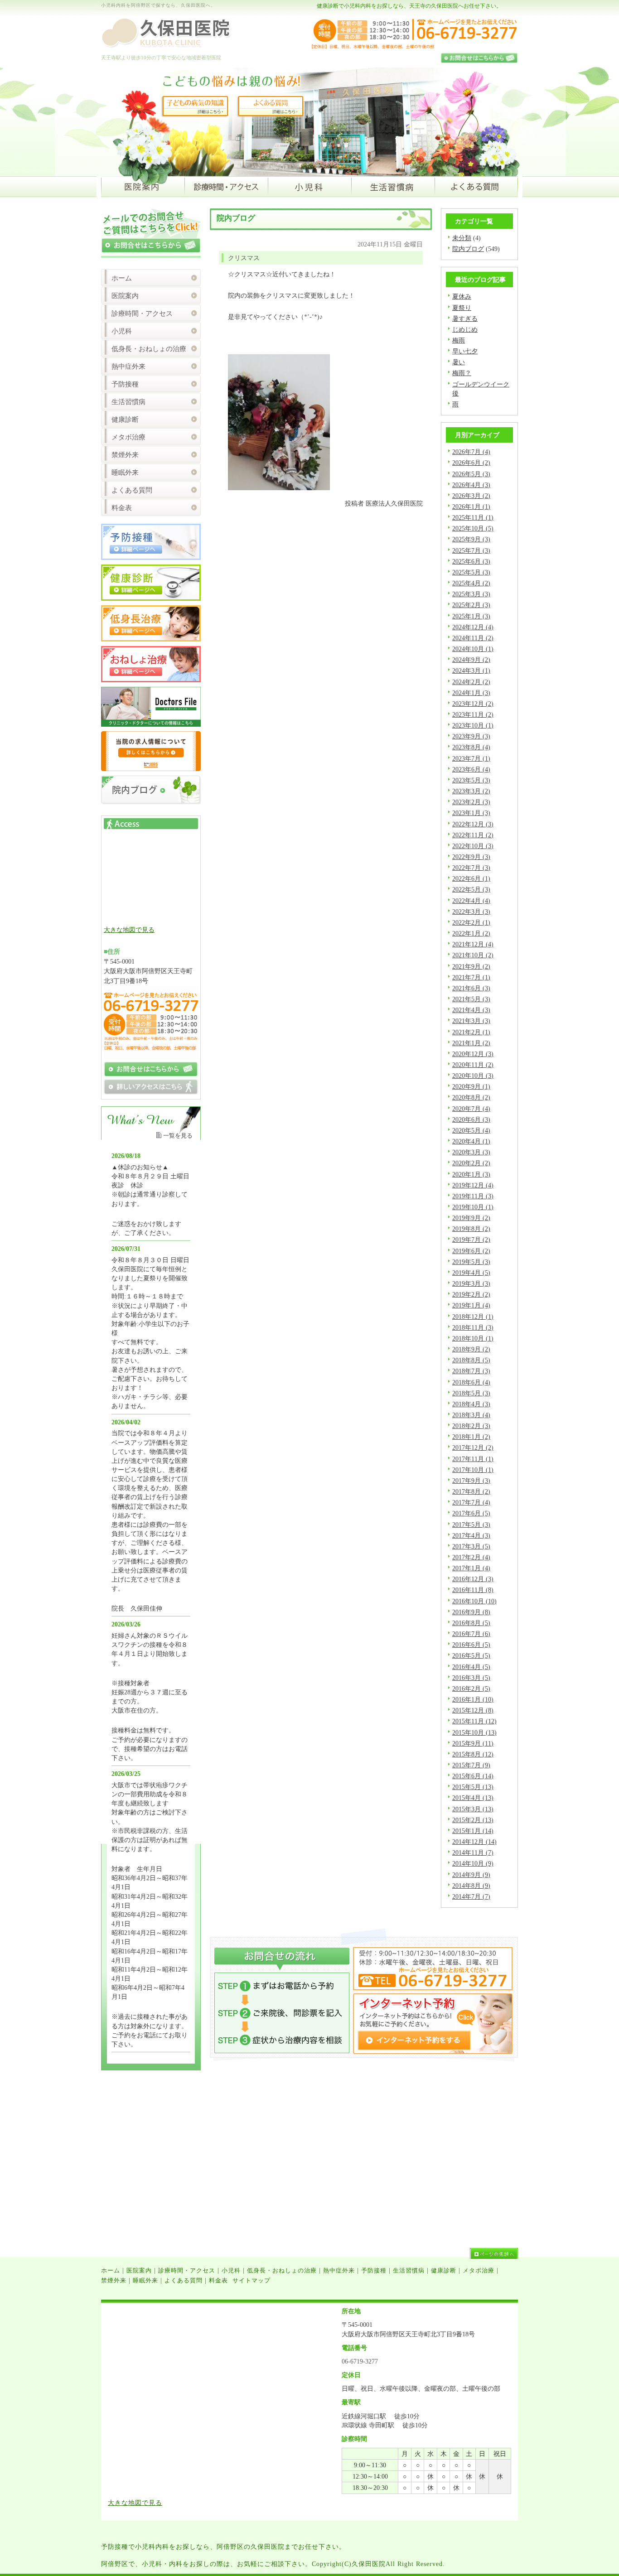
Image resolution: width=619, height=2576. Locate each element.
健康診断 (125, 420)
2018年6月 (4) (471, 1382)
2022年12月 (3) (473, 824)
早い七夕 (465, 351)
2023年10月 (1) (473, 725)
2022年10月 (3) (473, 846)
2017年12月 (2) (473, 1447)
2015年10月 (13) (474, 1732)
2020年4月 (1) (471, 1141)
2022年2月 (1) (471, 922)
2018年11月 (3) (473, 1327)
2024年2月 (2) (471, 682)
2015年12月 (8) (473, 1710)
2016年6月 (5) (471, 1645)
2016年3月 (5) (471, 1678)
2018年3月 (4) (471, 1415)
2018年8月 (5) (471, 1360)
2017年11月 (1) (473, 1459)
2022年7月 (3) (471, 868)
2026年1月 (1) (471, 507)
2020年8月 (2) (471, 1097)
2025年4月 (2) (471, 583)
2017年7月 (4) (471, 1502)
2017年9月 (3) (471, 1481)
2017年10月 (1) (473, 1470)
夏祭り (462, 308)
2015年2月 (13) (473, 1820)
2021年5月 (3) (471, 999)
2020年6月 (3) (471, 1119)
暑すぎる (465, 318)
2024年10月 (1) (473, 649)
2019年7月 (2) (471, 1240)
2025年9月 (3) (471, 539)
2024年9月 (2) (471, 660)
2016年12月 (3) (473, 1579)
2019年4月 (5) (471, 1273)
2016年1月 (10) (473, 1699)
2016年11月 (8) (473, 1590)
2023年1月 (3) (471, 813)
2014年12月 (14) (474, 1842)
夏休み (462, 296)
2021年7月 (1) (471, 977)
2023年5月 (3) (471, 780)
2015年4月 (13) (473, 1798)
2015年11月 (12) (474, 1721)
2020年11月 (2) (473, 1065)
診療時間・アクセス (142, 314)
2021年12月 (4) (473, 944)
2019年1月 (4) (471, 1305)
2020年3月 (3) (471, 1152)
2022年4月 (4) (471, 901)
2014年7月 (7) (471, 1896)
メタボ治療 (128, 437)
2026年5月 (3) (471, 474)
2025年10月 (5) (473, 528)
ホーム (122, 278)
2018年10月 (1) (473, 1338)
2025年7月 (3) (471, 550)
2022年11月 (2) (473, 835)
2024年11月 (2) (473, 638)
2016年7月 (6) (471, 1634)
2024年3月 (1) (471, 671)
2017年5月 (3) (471, 1524)
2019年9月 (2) (471, 1218)
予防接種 (125, 384)
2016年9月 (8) (471, 1612)
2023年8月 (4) (471, 747)
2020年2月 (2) (471, 1163)
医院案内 (125, 296)
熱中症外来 (128, 367)
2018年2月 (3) (471, 1426)
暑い (459, 362)
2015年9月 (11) (473, 1743)
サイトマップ (251, 2280)
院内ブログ (468, 249)
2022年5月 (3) (471, 889)
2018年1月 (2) (471, 1437)
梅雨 (459, 340)
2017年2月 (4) (471, 1557)
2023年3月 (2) (471, 791)
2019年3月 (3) (471, 1283)
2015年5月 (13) (473, 1787)
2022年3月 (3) (471, 912)
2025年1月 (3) (471, 616)
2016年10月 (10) (474, 1601)
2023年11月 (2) (473, 714)
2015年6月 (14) (473, 1776)
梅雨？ (462, 373)
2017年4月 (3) (471, 1535)
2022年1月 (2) (471, 933)
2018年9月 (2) (471, 1349)
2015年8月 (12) (473, 1754)
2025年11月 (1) (473, 517)
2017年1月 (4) (471, 1568)
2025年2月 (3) (471, 605)
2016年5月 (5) (471, 1655)
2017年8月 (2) (471, 1491)
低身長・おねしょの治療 (149, 349)
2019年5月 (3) (471, 1262)
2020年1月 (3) (471, 1174)
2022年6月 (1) (471, 878)
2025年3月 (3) (471, 594)
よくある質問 (132, 490)
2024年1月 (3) (471, 693)
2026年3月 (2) (471, 496)
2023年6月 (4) (471, 769)
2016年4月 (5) (471, 1667)
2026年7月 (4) (471, 452)
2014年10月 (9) (473, 1863)
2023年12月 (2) (473, 704)
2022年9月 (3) (471, 857)
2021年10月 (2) (473, 955)
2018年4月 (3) (471, 1404)
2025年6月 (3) (471, 561)
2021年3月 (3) (471, 1021)
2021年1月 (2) (471, 1043)
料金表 (122, 508)
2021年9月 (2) (471, 966)
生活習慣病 (128, 402)
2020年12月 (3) (473, 1054)
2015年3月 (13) (473, 1809)
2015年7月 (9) (471, 1765)
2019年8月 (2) (471, 1229)
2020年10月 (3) (473, 1076)
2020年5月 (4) (471, 1130)
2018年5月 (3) (471, 1393)
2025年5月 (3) (471, 572)
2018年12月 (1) (473, 1317)
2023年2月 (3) (471, 802)
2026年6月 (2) (471, 463)
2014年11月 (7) (473, 1852)
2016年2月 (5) (471, 1688)
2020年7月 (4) (471, 1109)
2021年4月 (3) (471, 1010)
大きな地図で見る (129, 930)
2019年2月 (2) (471, 1294)
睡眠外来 (125, 473)
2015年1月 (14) (473, 1831)
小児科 (122, 331)
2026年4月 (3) (471, 485)
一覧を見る (178, 1136)
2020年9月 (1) (471, 1086)
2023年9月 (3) (471, 736)
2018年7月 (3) (471, 1371)
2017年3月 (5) (471, 1546)
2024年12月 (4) (473, 627)
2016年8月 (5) (471, 1623)
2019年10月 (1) (473, 1207)
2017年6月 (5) (471, 1513)
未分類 (462, 238)
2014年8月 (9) (471, 1886)
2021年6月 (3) (471, 988)
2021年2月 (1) (471, 1032)
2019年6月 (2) (471, 1251)
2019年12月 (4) (473, 1185)
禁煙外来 (125, 455)
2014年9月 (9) (471, 1875)
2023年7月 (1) (471, 758)
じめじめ (465, 329)
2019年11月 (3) (473, 1196)
